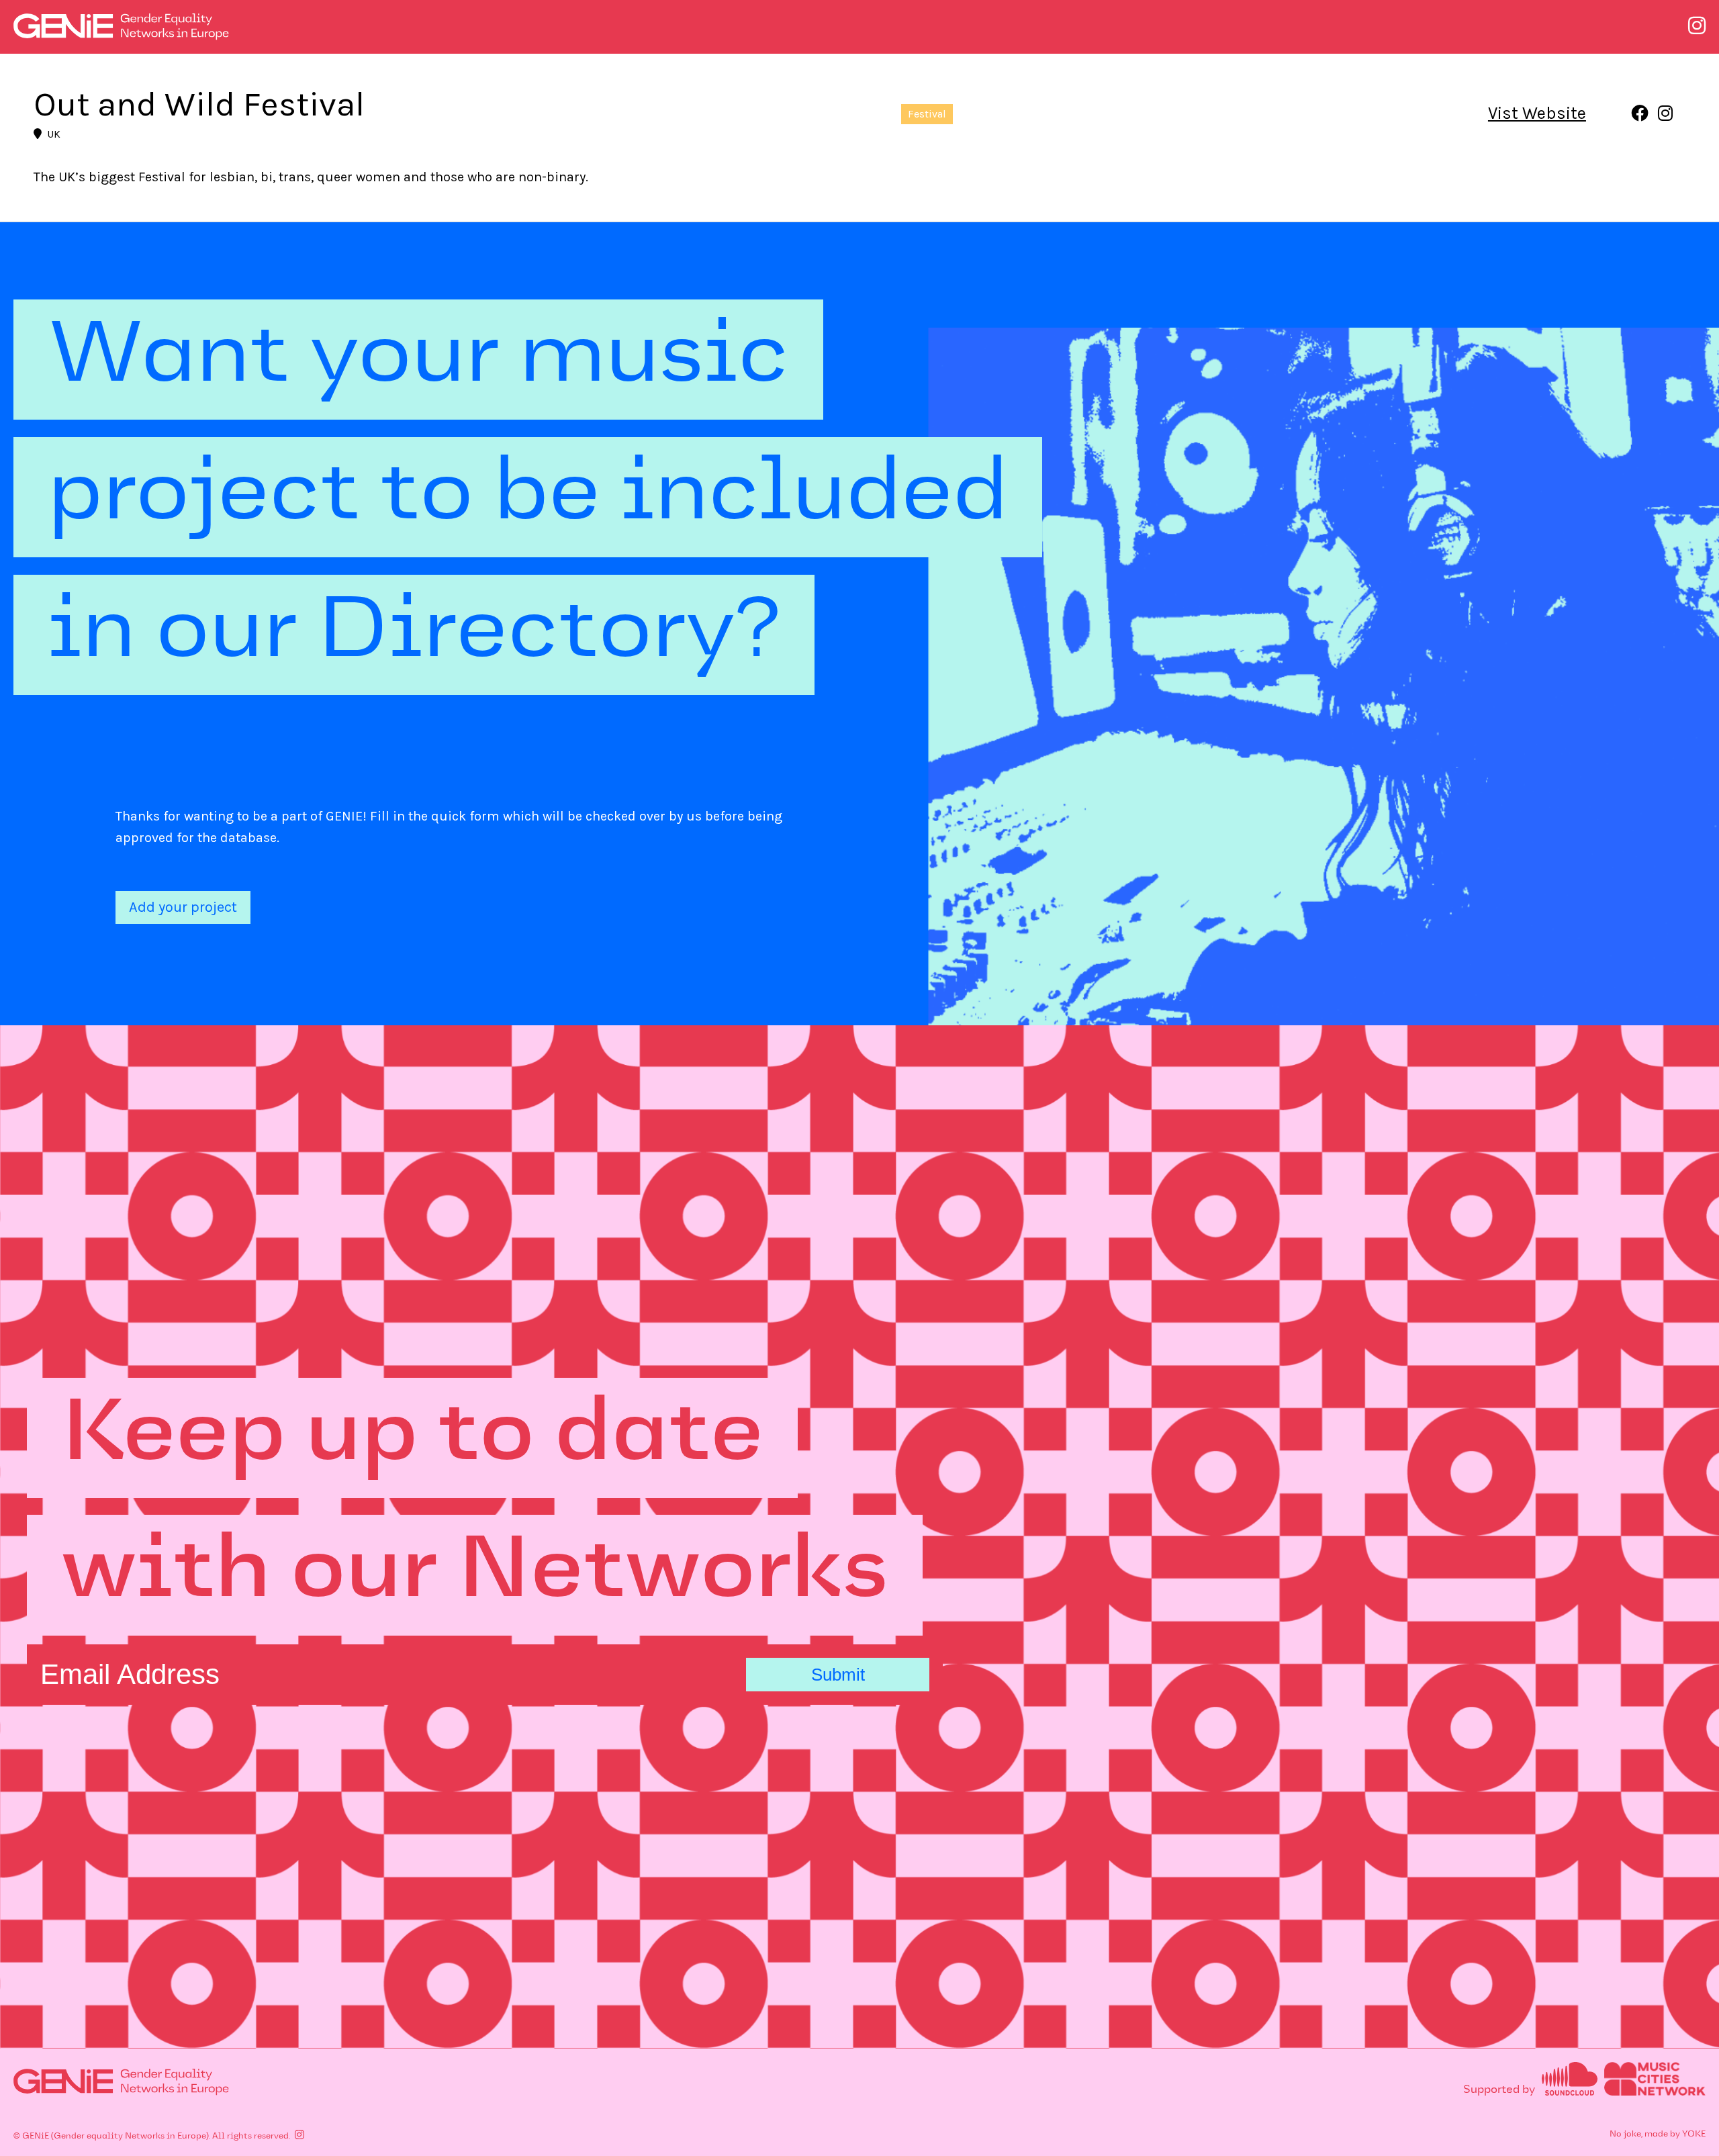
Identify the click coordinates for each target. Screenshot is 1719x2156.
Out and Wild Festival (199, 104)
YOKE (1694, 2135)
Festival (927, 114)
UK (54, 134)
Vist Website (1537, 113)
